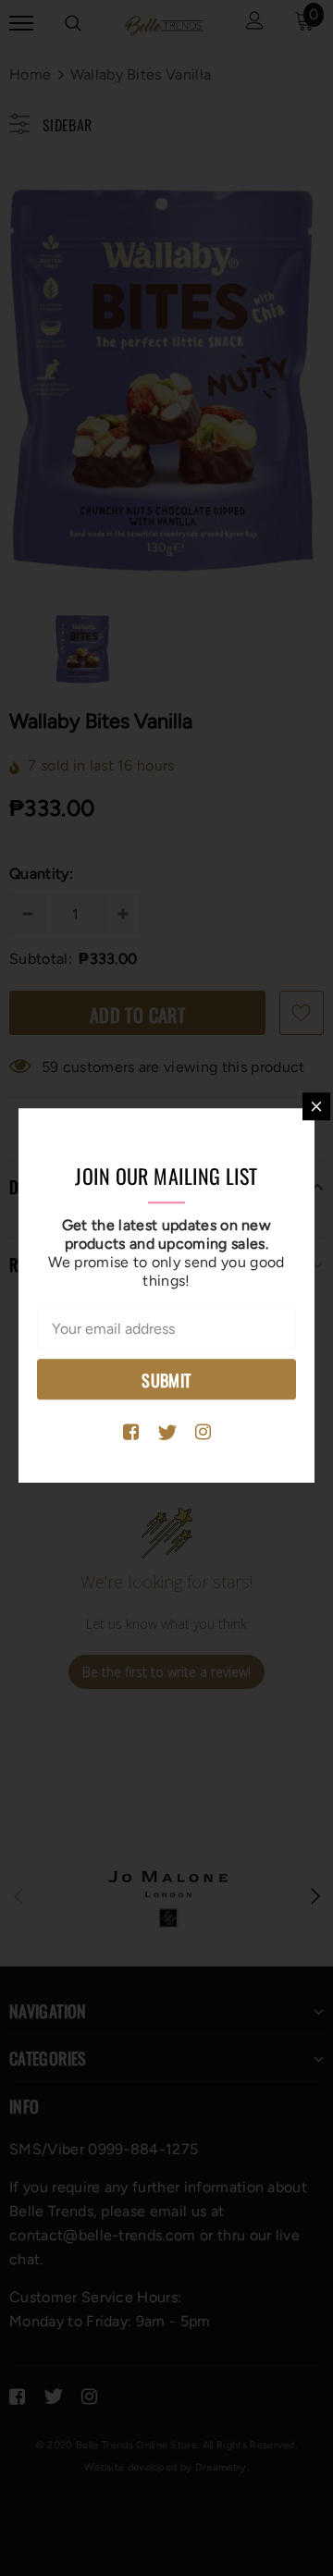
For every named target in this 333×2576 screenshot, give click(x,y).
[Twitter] (167, 1433)
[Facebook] (131, 1433)
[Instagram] (203, 1433)
